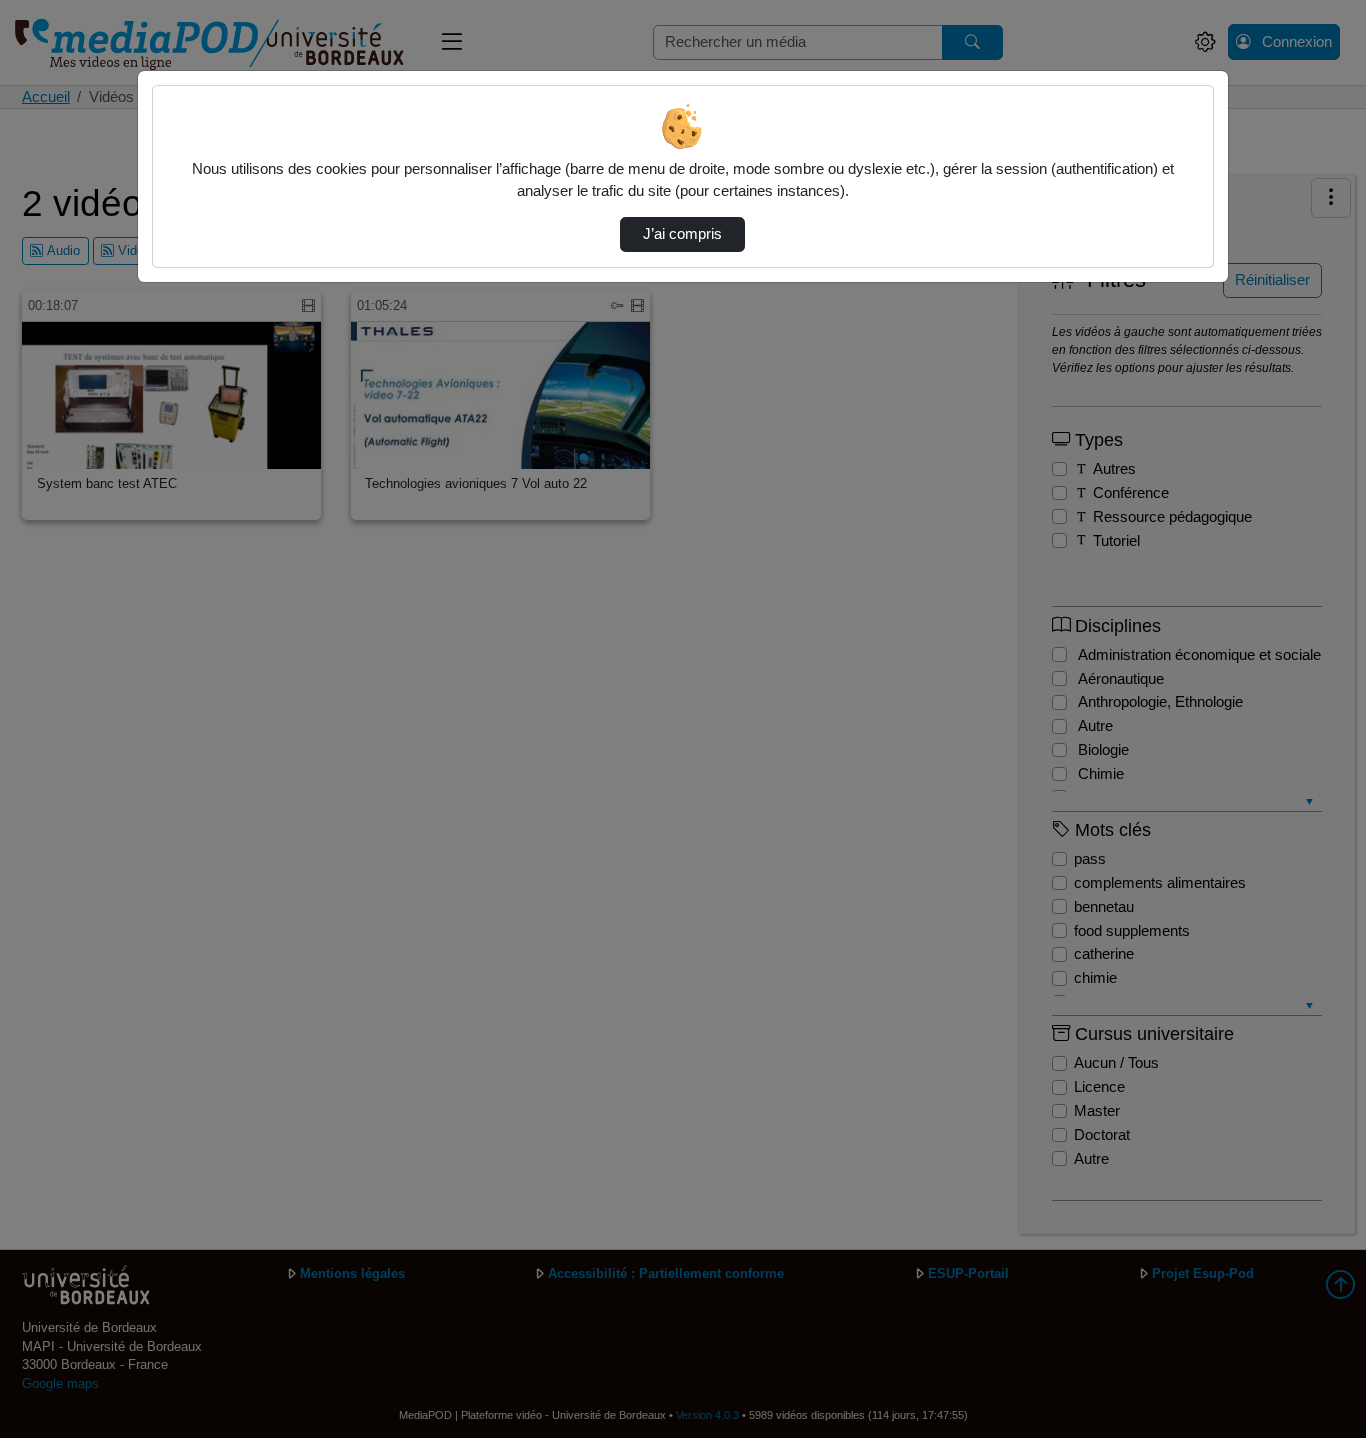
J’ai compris (682, 234)
